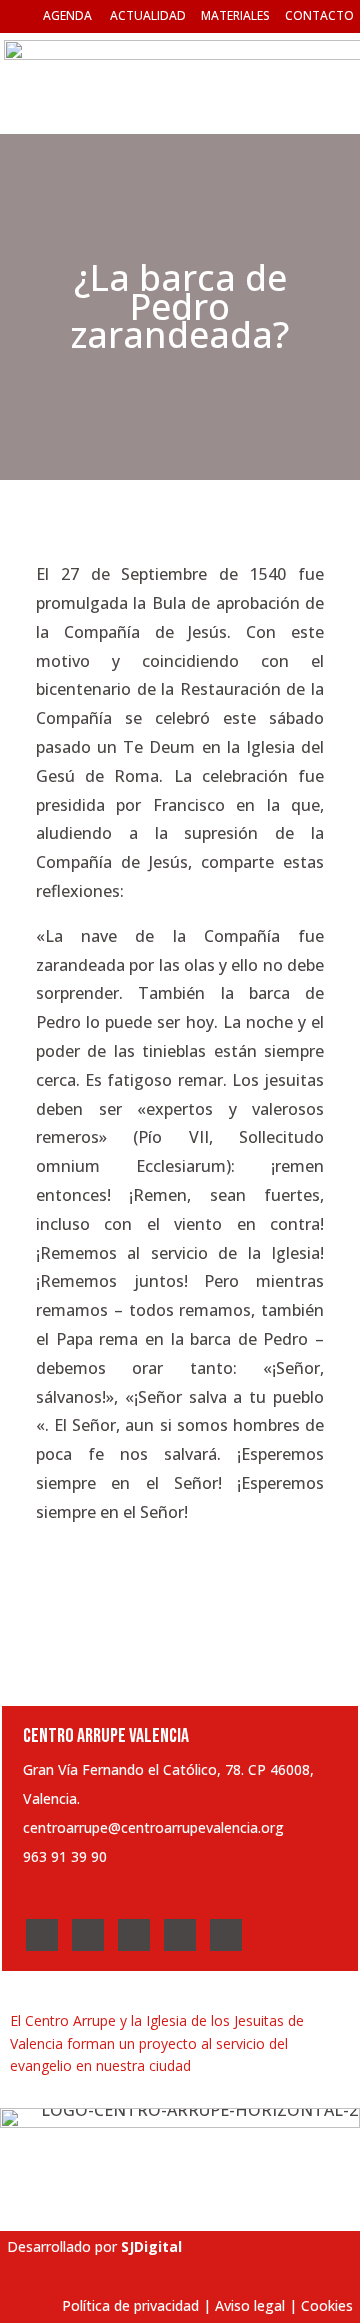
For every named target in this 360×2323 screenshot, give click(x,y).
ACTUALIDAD (148, 15)
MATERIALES (235, 15)
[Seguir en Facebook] (42, 1935)
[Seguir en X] (88, 1935)
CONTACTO (319, 15)
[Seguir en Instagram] (134, 1935)
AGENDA (67, 15)
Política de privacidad (130, 2305)
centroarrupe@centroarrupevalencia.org (153, 1827)
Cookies (327, 2305)
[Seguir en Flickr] (226, 1935)
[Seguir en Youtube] (180, 1935)
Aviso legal (250, 2305)
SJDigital (151, 2246)
